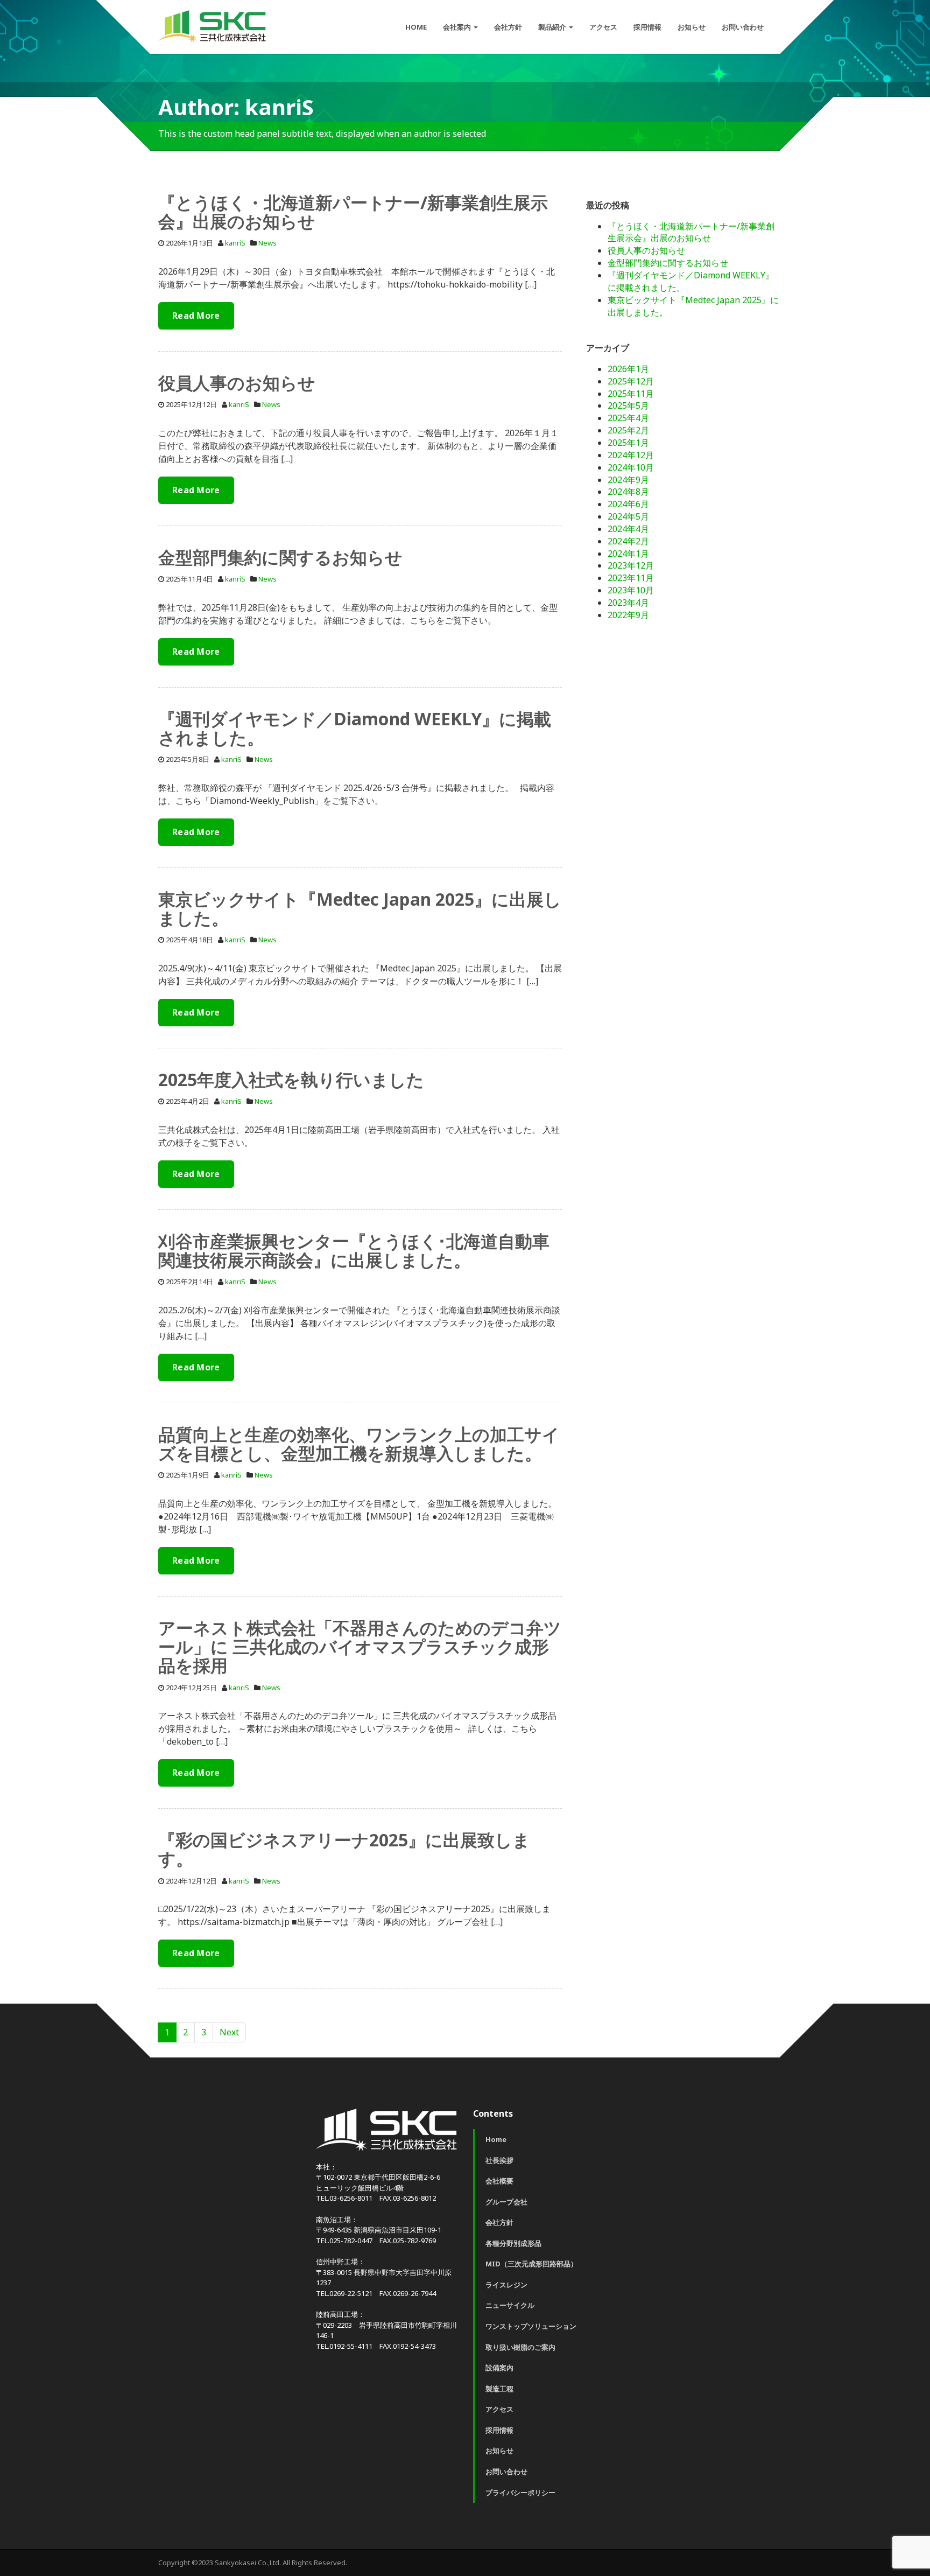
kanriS (235, 243)
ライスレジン (506, 2285)
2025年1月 (628, 443)
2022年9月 (628, 615)
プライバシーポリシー (520, 2493)
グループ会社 (506, 2202)
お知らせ (692, 27)
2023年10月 (631, 590)
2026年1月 (628, 369)
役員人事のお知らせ (237, 383)
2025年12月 (631, 381)
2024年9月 (628, 480)
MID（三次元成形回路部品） (531, 2264)
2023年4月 (628, 603)
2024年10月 (631, 467)
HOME (416, 27)
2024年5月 (628, 516)
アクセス (603, 27)
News (267, 243)
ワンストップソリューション (531, 2326)
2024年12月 (631, 455)
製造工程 (499, 2389)
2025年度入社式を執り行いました (291, 1079)
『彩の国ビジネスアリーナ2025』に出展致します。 (344, 1849)
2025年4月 (628, 418)
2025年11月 (631, 394)
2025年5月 (628, 405)
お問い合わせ (743, 27)
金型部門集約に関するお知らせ (280, 557)
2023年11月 (631, 578)
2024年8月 (628, 492)
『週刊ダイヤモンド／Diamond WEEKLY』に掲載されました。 (355, 728)
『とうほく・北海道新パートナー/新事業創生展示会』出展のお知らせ (353, 212)
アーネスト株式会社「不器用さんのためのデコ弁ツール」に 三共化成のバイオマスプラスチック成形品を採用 (360, 1646)
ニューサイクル (510, 2305)
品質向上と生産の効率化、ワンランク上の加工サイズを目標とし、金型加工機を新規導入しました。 (359, 1444)
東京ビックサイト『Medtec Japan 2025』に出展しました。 (360, 908)
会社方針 (508, 27)
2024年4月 (628, 529)
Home (496, 2139)
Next (229, 2032)
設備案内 (499, 2368)
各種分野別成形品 (513, 2243)
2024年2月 (628, 541)
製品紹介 (553, 27)
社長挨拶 (499, 2160)
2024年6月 (628, 504)
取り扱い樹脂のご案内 (520, 2347)
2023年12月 (631, 565)
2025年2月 (628, 430)
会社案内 (458, 27)
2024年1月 (628, 554)
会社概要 (499, 2181)
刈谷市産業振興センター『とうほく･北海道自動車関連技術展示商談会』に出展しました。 (354, 1250)
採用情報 (647, 27)
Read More (196, 316)
